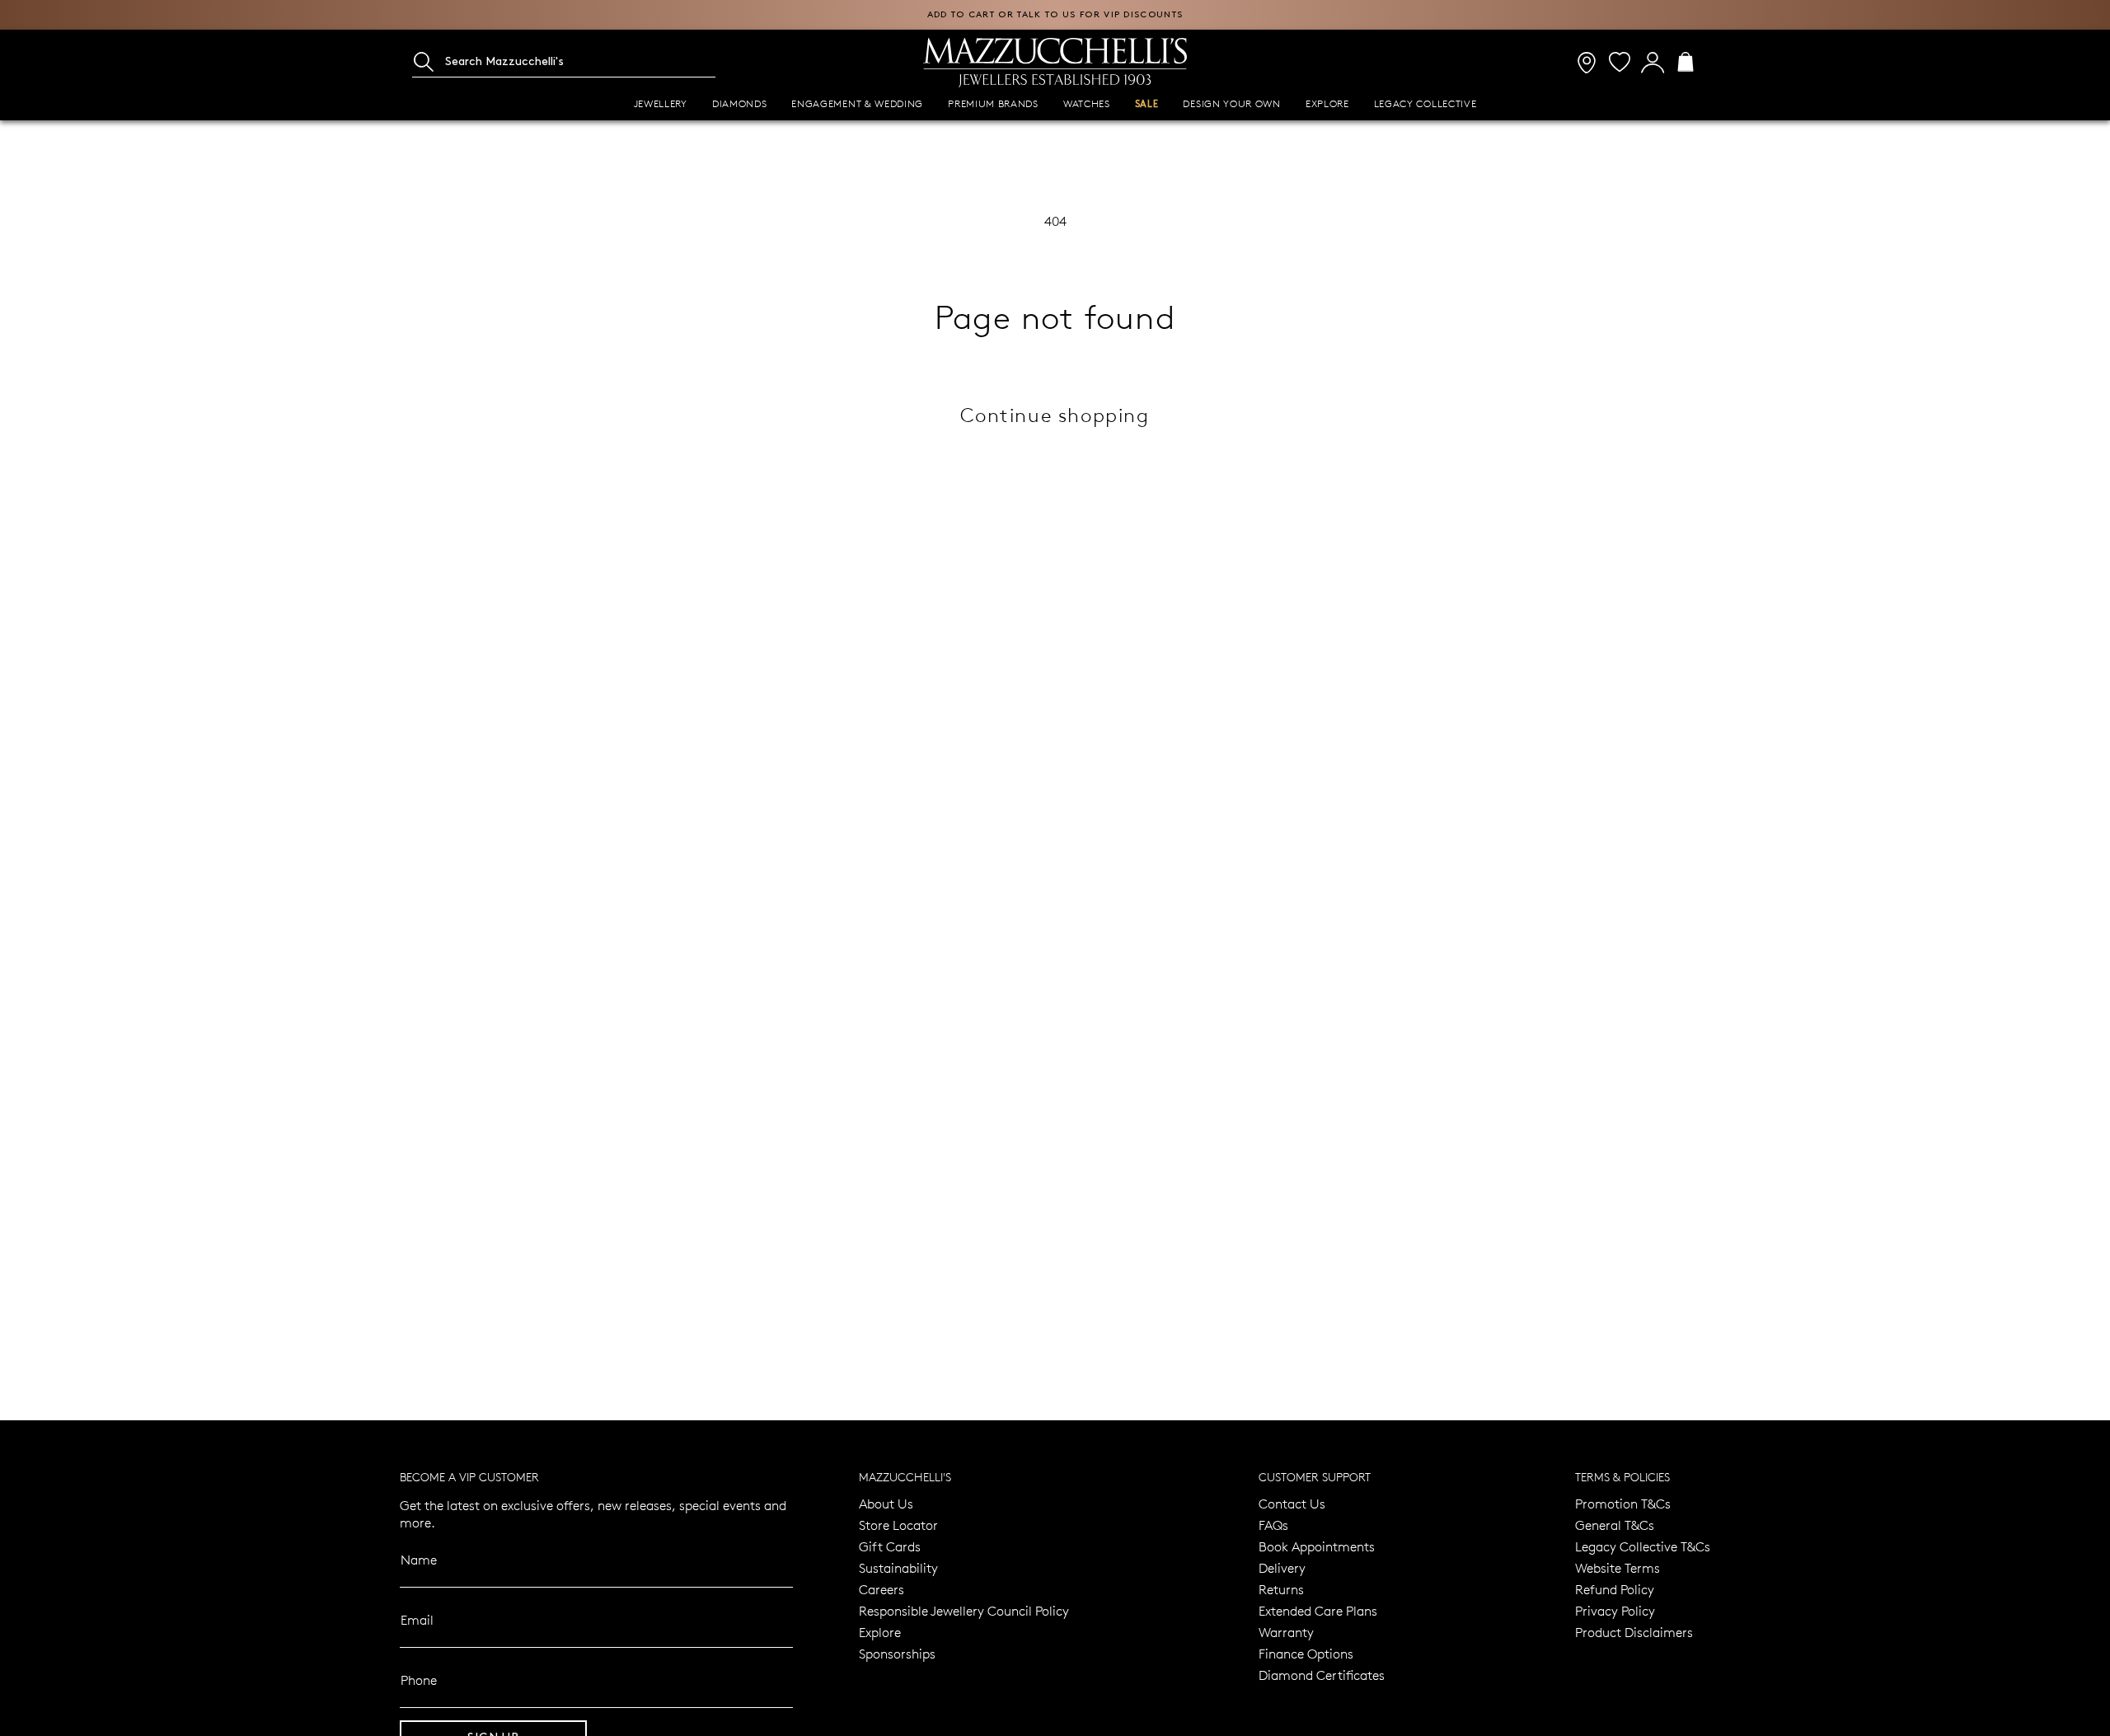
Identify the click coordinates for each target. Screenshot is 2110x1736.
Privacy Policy (1615, 1610)
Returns (1281, 1589)
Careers (882, 1589)
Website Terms (1618, 1567)
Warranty (1286, 1632)
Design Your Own (1231, 103)
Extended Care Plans (1318, 1610)
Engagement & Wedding (857, 103)
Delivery (1282, 1567)
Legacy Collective (1425, 103)
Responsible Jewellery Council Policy (964, 1610)
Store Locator (898, 1525)
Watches (1087, 103)
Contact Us (1292, 1503)
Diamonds (740, 103)
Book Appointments (1317, 1546)
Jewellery (661, 103)
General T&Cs (1615, 1525)
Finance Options (1306, 1653)
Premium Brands (993, 103)
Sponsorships (897, 1653)
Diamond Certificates (1322, 1675)
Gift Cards (890, 1546)
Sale (1147, 104)
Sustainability (898, 1567)
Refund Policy (1615, 1589)
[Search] (424, 62)
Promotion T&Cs (1623, 1503)
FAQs (1273, 1525)
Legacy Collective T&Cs (1643, 1546)
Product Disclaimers (1634, 1632)
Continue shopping (1055, 414)
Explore (1327, 103)
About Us (886, 1503)
